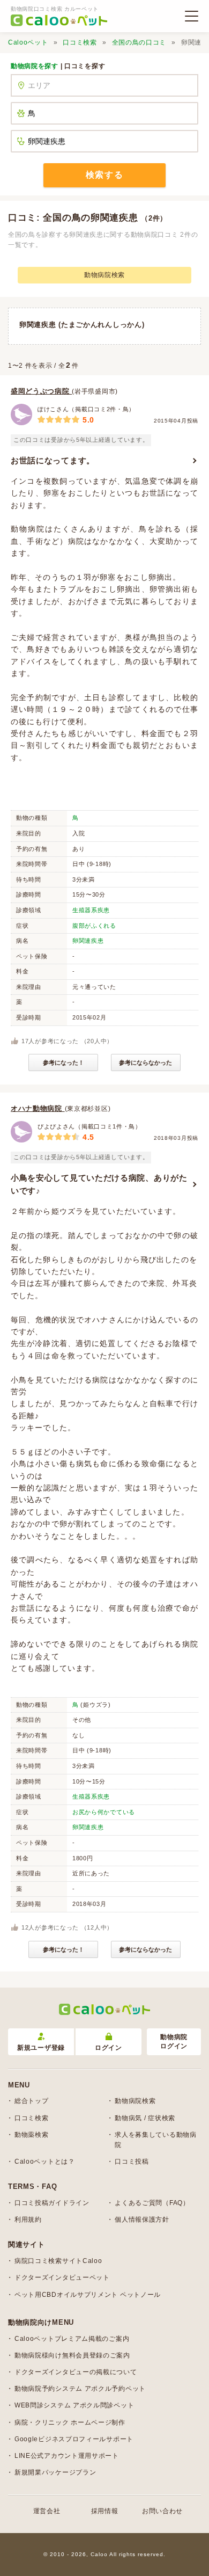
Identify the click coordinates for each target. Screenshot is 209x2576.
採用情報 (105, 2511)
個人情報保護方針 (142, 2220)
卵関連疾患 (88, 941)
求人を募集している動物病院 (155, 2140)
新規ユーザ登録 (41, 2048)
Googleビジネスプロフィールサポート (74, 2439)
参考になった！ (64, 1063)
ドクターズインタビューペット (62, 2277)
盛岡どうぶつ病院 (41, 391)
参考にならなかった (145, 1063)
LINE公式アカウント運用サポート (67, 2456)
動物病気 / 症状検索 (145, 2118)
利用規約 (28, 2220)
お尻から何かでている (104, 1812)
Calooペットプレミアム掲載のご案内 (72, 2339)
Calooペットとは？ (45, 2162)
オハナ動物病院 (38, 1108)
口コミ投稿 (132, 2162)
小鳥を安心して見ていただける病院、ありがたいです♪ (99, 1184)
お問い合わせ (162, 2511)
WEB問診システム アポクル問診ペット (74, 2405)
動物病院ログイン (174, 2042)
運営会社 (47, 2511)
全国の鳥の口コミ (139, 42)
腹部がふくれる (94, 926)
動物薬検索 (32, 2135)
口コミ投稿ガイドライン (52, 2203)
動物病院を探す (35, 66)
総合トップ (32, 2101)
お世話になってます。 (53, 460)
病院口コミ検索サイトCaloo (58, 2261)
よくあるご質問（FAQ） (152, 2203)
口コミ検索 (80, 42)
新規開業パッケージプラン (55, 2472)
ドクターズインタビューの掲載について (76, 2372)
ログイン (109, 2048)
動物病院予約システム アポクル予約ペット (80, 2389)
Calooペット (28, 42)
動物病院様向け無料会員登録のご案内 (72, 2355)
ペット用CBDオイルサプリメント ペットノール (88, 2295)
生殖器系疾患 (91, 910)
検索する (104, 175)
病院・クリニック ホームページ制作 (70, 2422)
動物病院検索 (104, 275)
